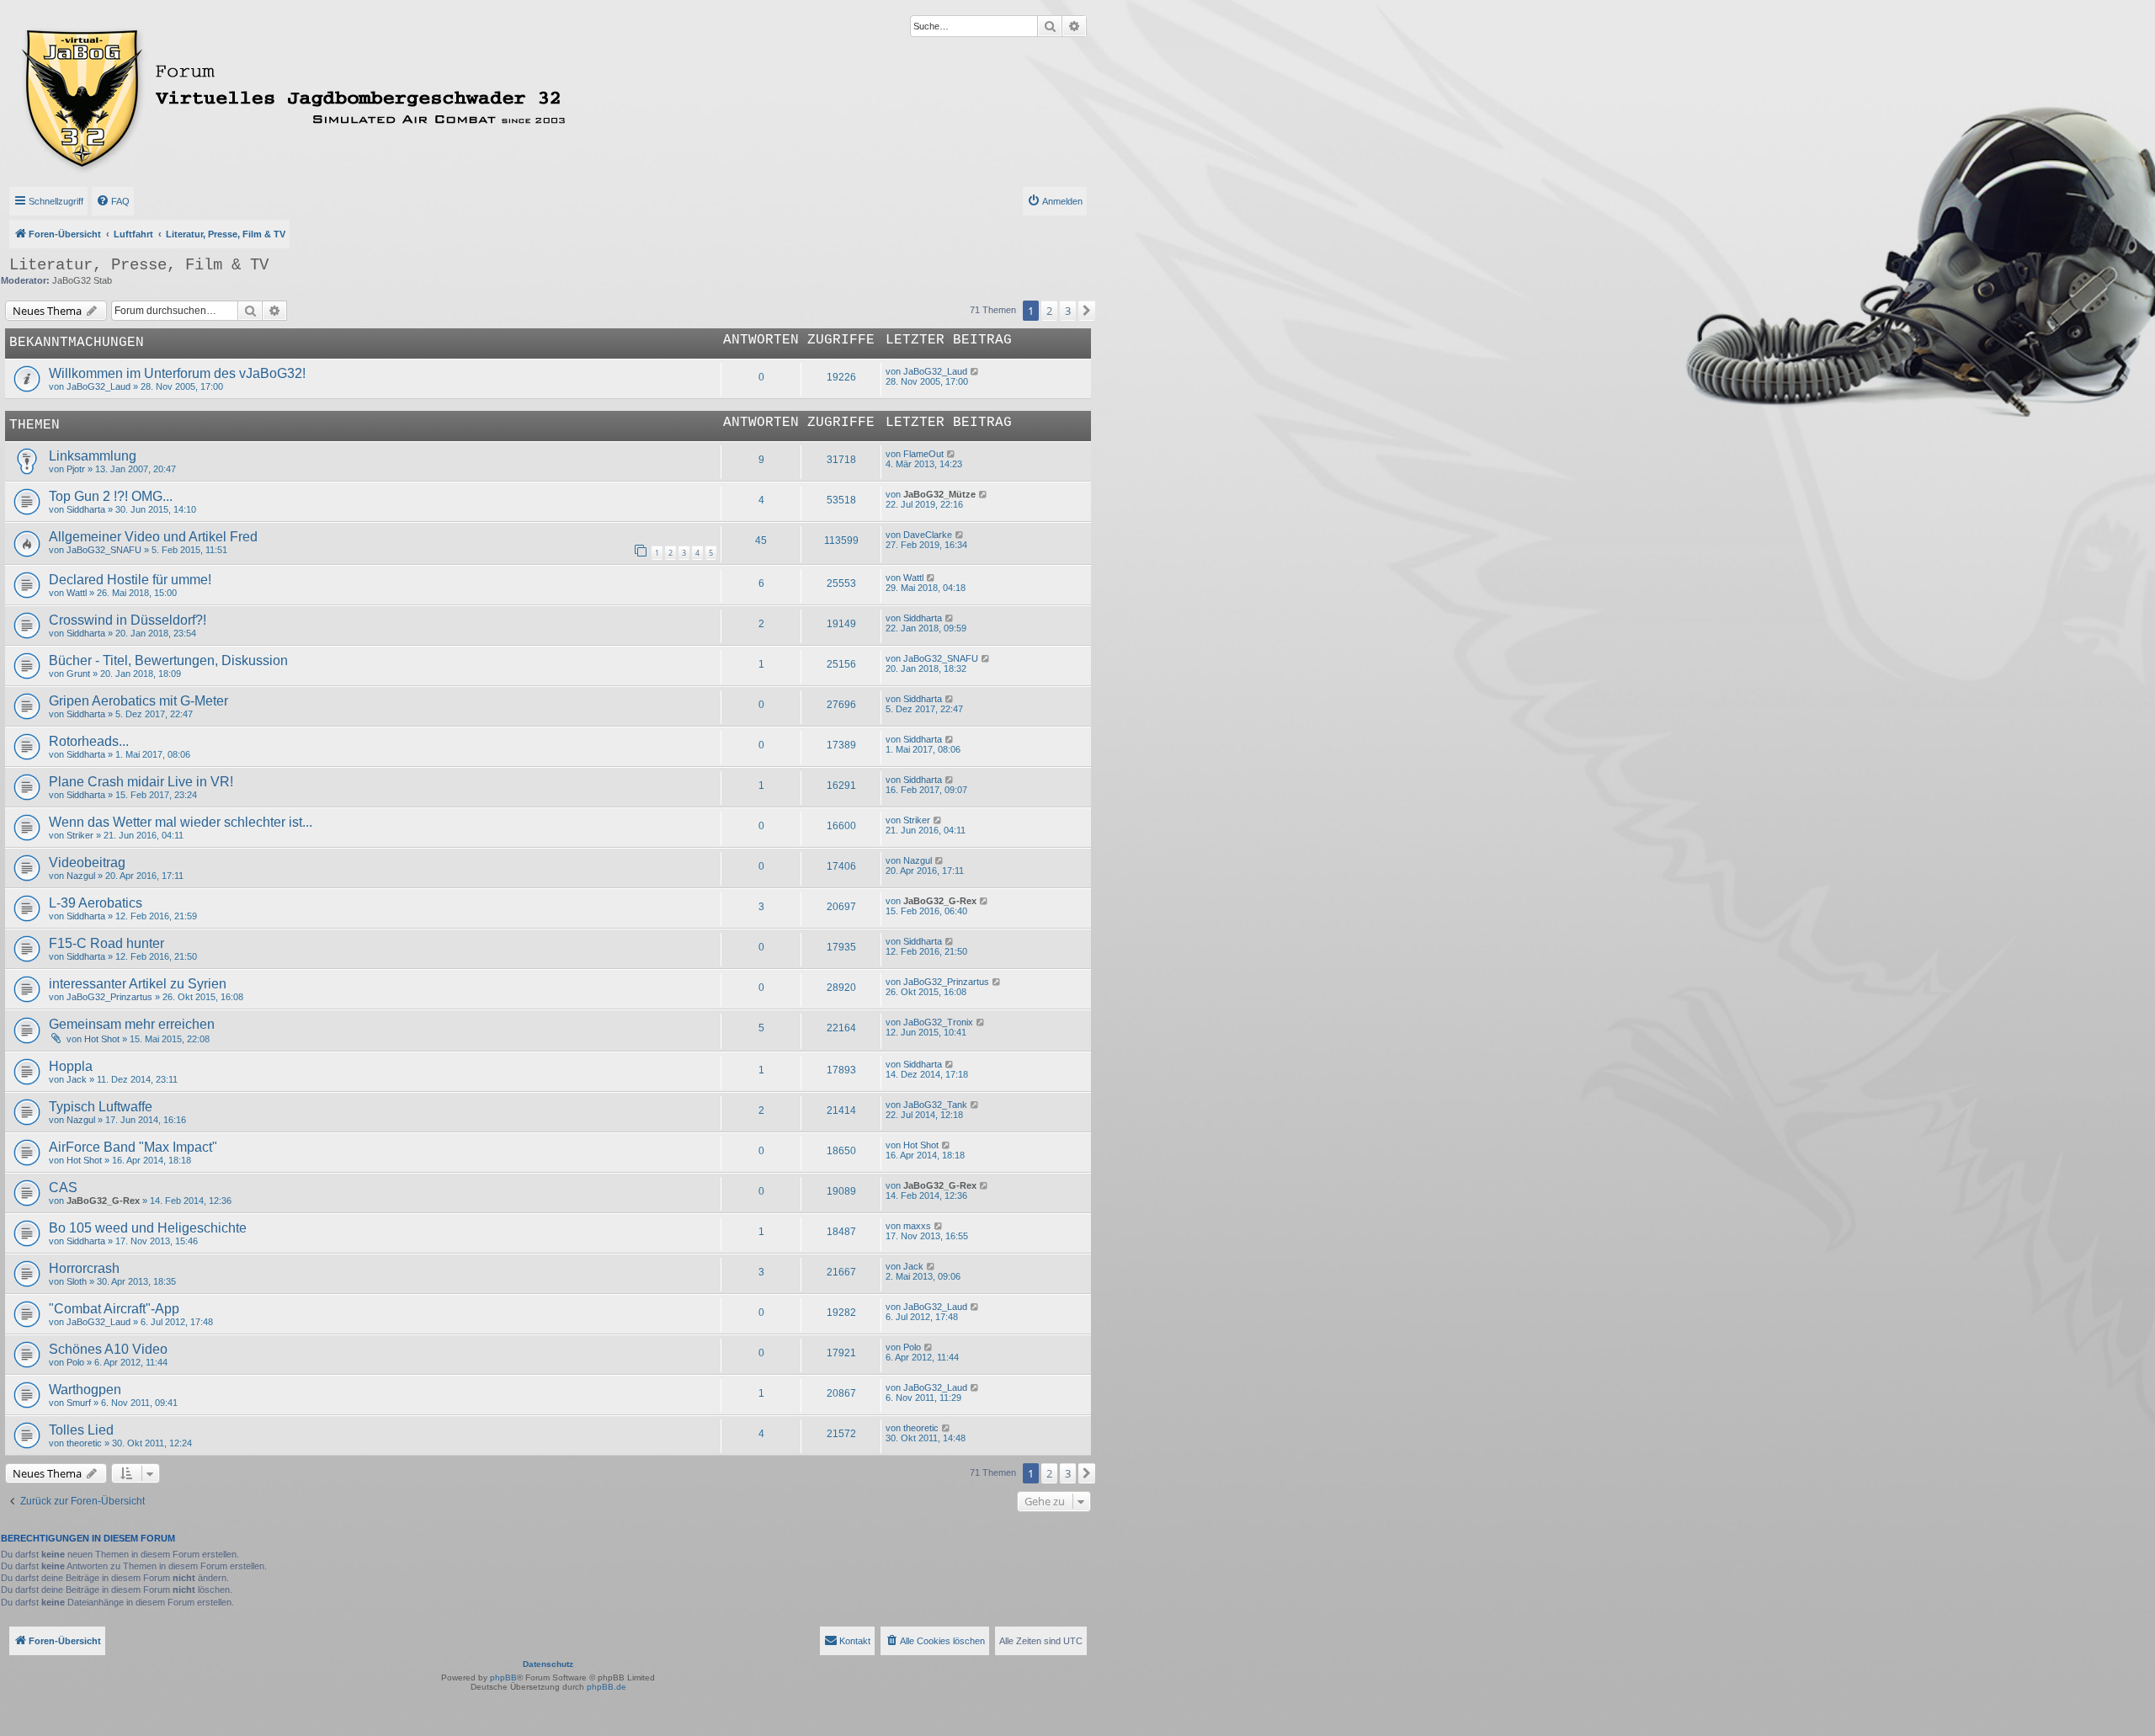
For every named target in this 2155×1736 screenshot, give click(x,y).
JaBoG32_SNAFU (104, 550)
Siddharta (86, 509)
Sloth (77, 1281)
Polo (75, 1362)
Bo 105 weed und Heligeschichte (148, 1228)
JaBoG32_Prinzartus (109, 997)
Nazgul (81, 876)
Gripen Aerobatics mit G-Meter (138, 701)
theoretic (84, 1443)
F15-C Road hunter (106, 943)
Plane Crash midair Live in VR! (141, 782)
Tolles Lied (81, 1430)
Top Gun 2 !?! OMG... (111, 496)
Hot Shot (102, 1039)
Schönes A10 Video (108, 1349)
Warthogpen (85, 1390)
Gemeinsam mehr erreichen (132, 1024)
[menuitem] (113, 201)
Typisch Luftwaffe (101, 1107)
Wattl (77, 593)
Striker (80, 835)
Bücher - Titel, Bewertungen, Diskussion (168, 660)
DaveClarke (928, 535)
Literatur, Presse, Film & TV (139, 265)
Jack (77, 1079)
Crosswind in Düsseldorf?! (128, 620)
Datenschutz (548, 1664)
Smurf (79, 1403)
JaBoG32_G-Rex (940, 901)
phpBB (503, 1677)
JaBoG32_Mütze (939, 494)
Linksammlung (93, 456)
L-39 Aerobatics (96, 903)
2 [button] (1049, 311)
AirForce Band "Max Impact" (133, 1147)
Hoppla (71, 1066)
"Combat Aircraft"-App (114, 1309)
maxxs (917, 1226)
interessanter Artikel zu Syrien (138, 984)
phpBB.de (607, 1687)
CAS (63, 1188)
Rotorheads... (89, 741)
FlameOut (923, 454)
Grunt (78, 674)
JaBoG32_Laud (98, 386)
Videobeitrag (87, 863)
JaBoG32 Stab (82, 280)
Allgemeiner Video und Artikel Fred (153, 537)
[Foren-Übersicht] (368, 95)
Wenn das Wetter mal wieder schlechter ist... (181, 822)
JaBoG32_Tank (935, 1105)
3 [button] (1068, 311)
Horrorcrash (84, 1268)
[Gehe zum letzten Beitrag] (975, 371)
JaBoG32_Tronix (938, 1022)
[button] (1087, 311)
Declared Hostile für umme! (130, 580)
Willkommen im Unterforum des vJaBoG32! (177, 373)
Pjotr (76, 469)
